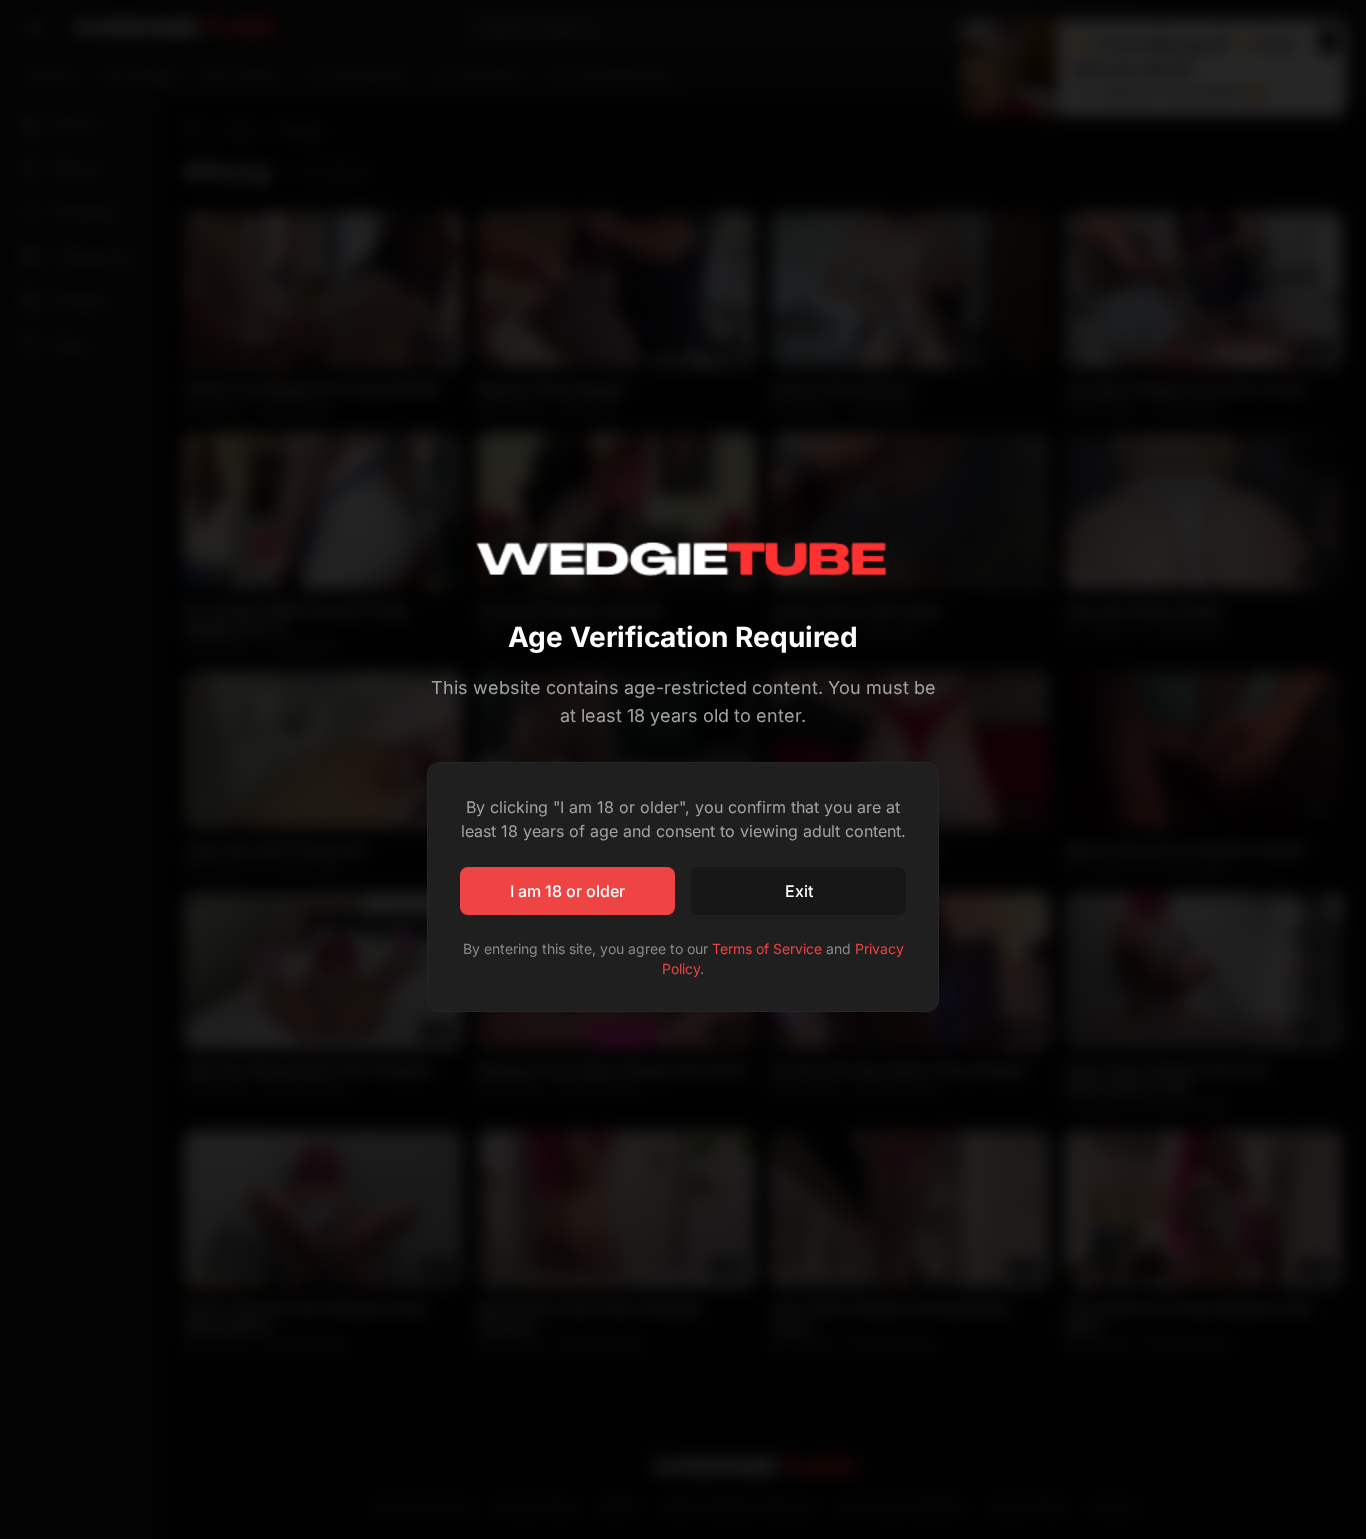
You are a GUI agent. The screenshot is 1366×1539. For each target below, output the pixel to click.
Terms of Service (767, 948)
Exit (799, 891)
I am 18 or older (567, 891)
